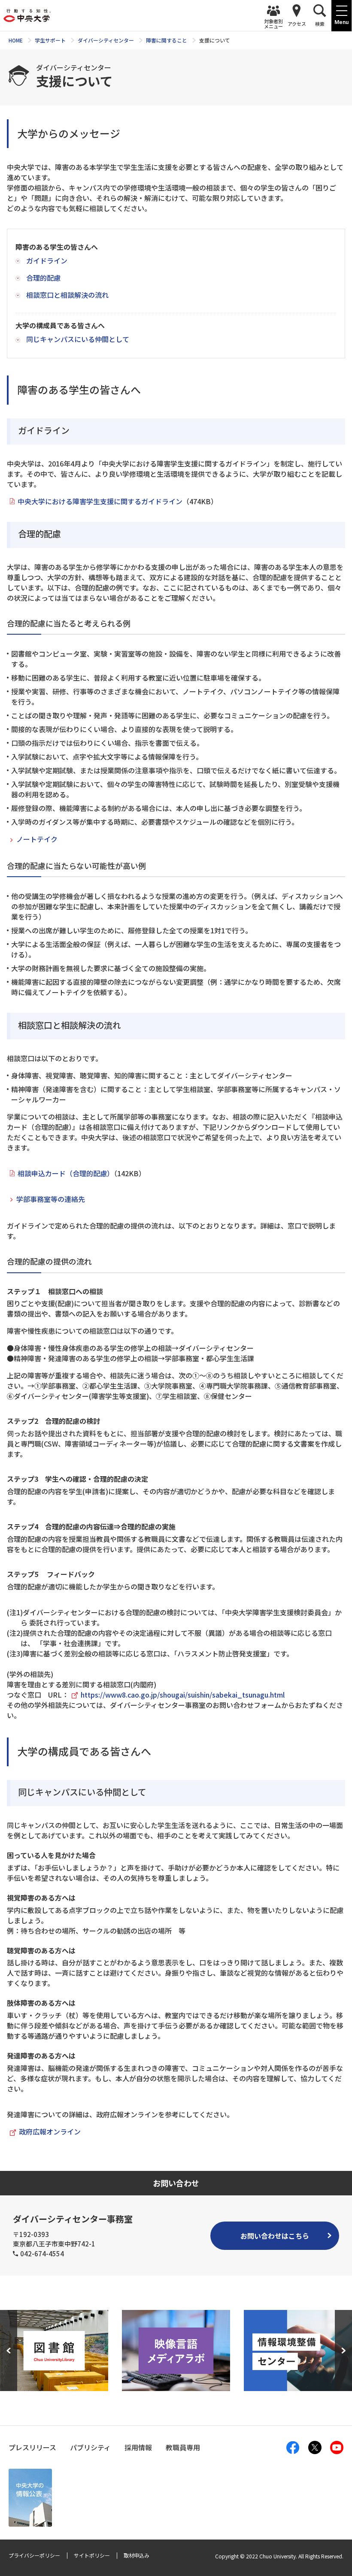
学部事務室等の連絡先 (51, 1199)
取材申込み (137, 2555)
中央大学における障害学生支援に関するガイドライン (100, 501)
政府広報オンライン (50, 2131)
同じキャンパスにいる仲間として (78, 339)
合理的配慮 (43, 278)
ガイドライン (47, 260)
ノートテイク (37, 839)
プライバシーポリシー (34, 2555)
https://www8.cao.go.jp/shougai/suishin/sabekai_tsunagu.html (183, 1695)
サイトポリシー (92, 2555)
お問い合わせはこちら (275, 2236)
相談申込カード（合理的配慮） (66, 1173)
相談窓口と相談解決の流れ (67, 295)
